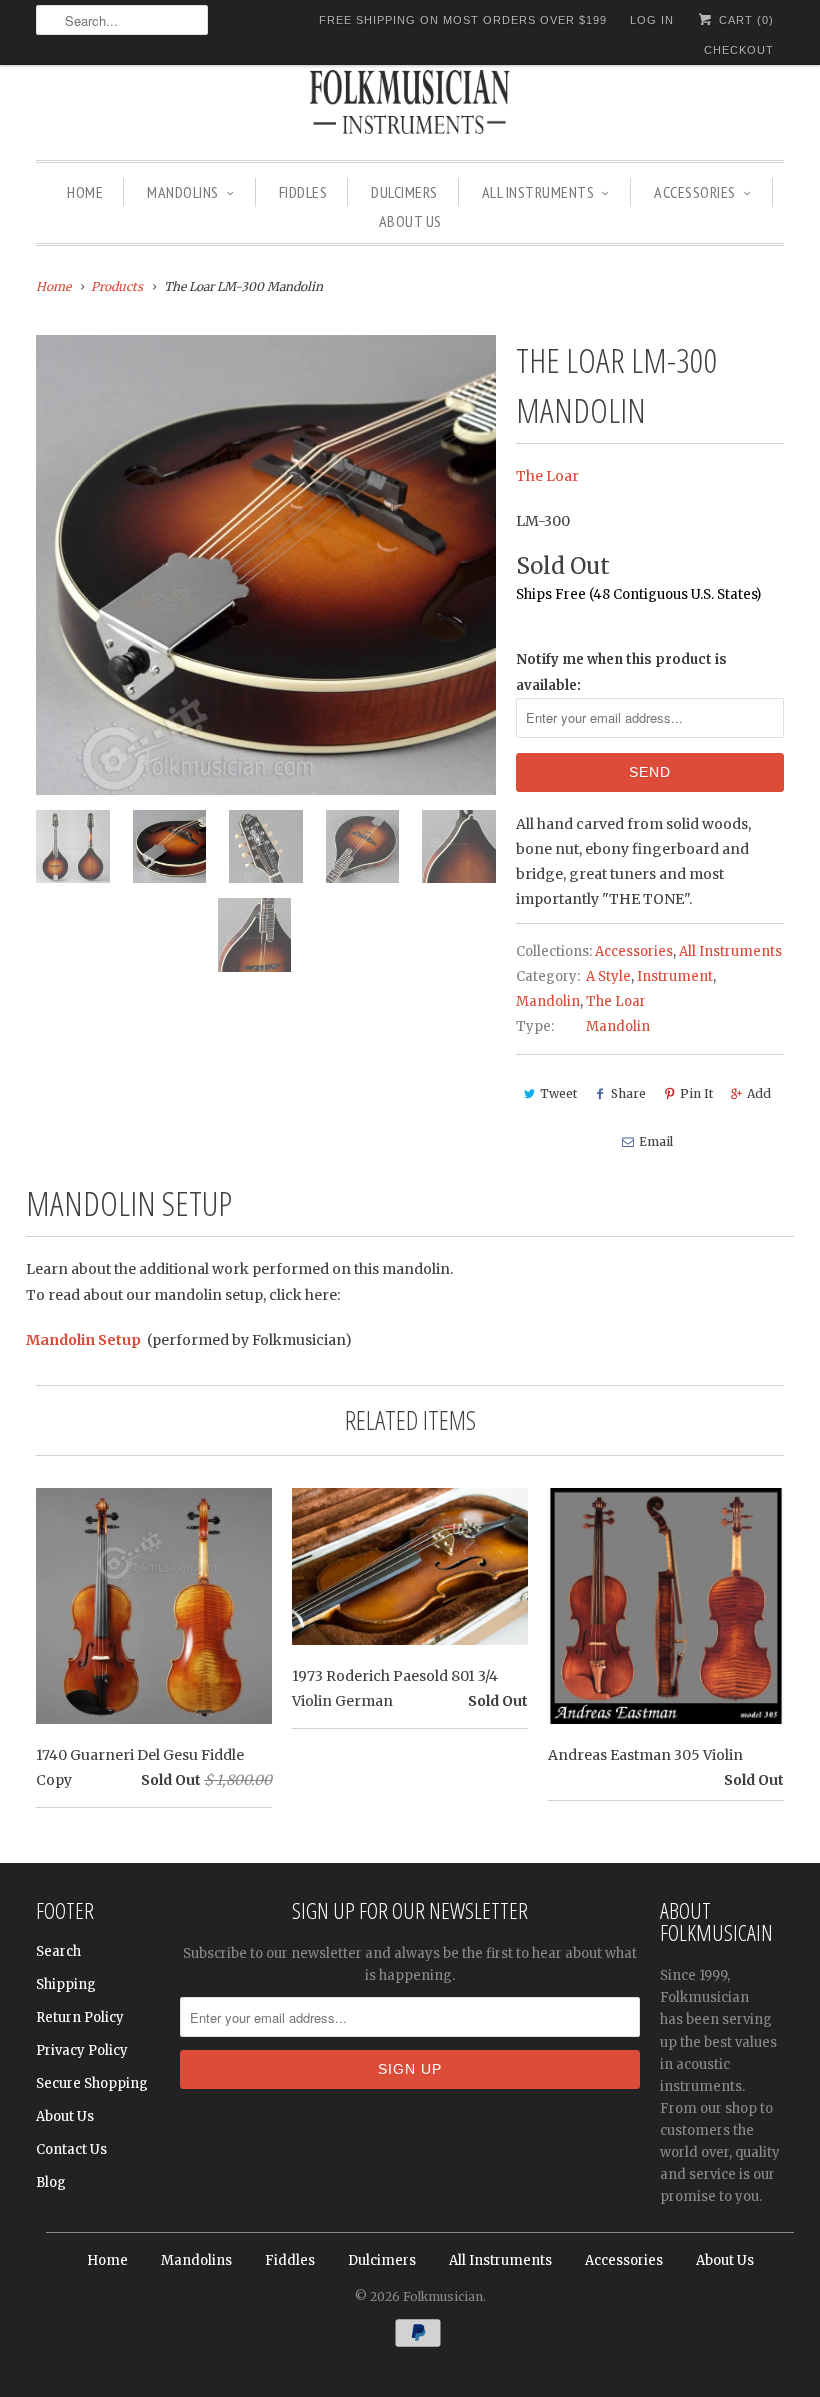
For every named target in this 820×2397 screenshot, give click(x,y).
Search (58, 1951)
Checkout (739, 50)
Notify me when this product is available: (621, 672)
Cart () (744, 20)
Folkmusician (443, 2296)
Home (85, 192)
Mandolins (183, 192)
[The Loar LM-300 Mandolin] (266, 565)
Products (117, 286)
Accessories (695, 192)
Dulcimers (404, 192)
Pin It (696, 1093)
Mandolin (548, 1001)
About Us (410, 221)
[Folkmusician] (410, 105)
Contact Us (71, 2149)
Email (656, 1141)
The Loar (547, 476)
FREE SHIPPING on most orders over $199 (463, 20)
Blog (51, 2182)
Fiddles (303, 192)
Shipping (66, 1984)
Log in (652, 20)
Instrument (675, 976)
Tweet (558, 1093)
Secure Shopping (92, 2083)
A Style (608, 976)
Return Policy (80, 2017)
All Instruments (538, 192)
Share (628, 1093)
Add (759, 1093)
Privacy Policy (82, 2050)
